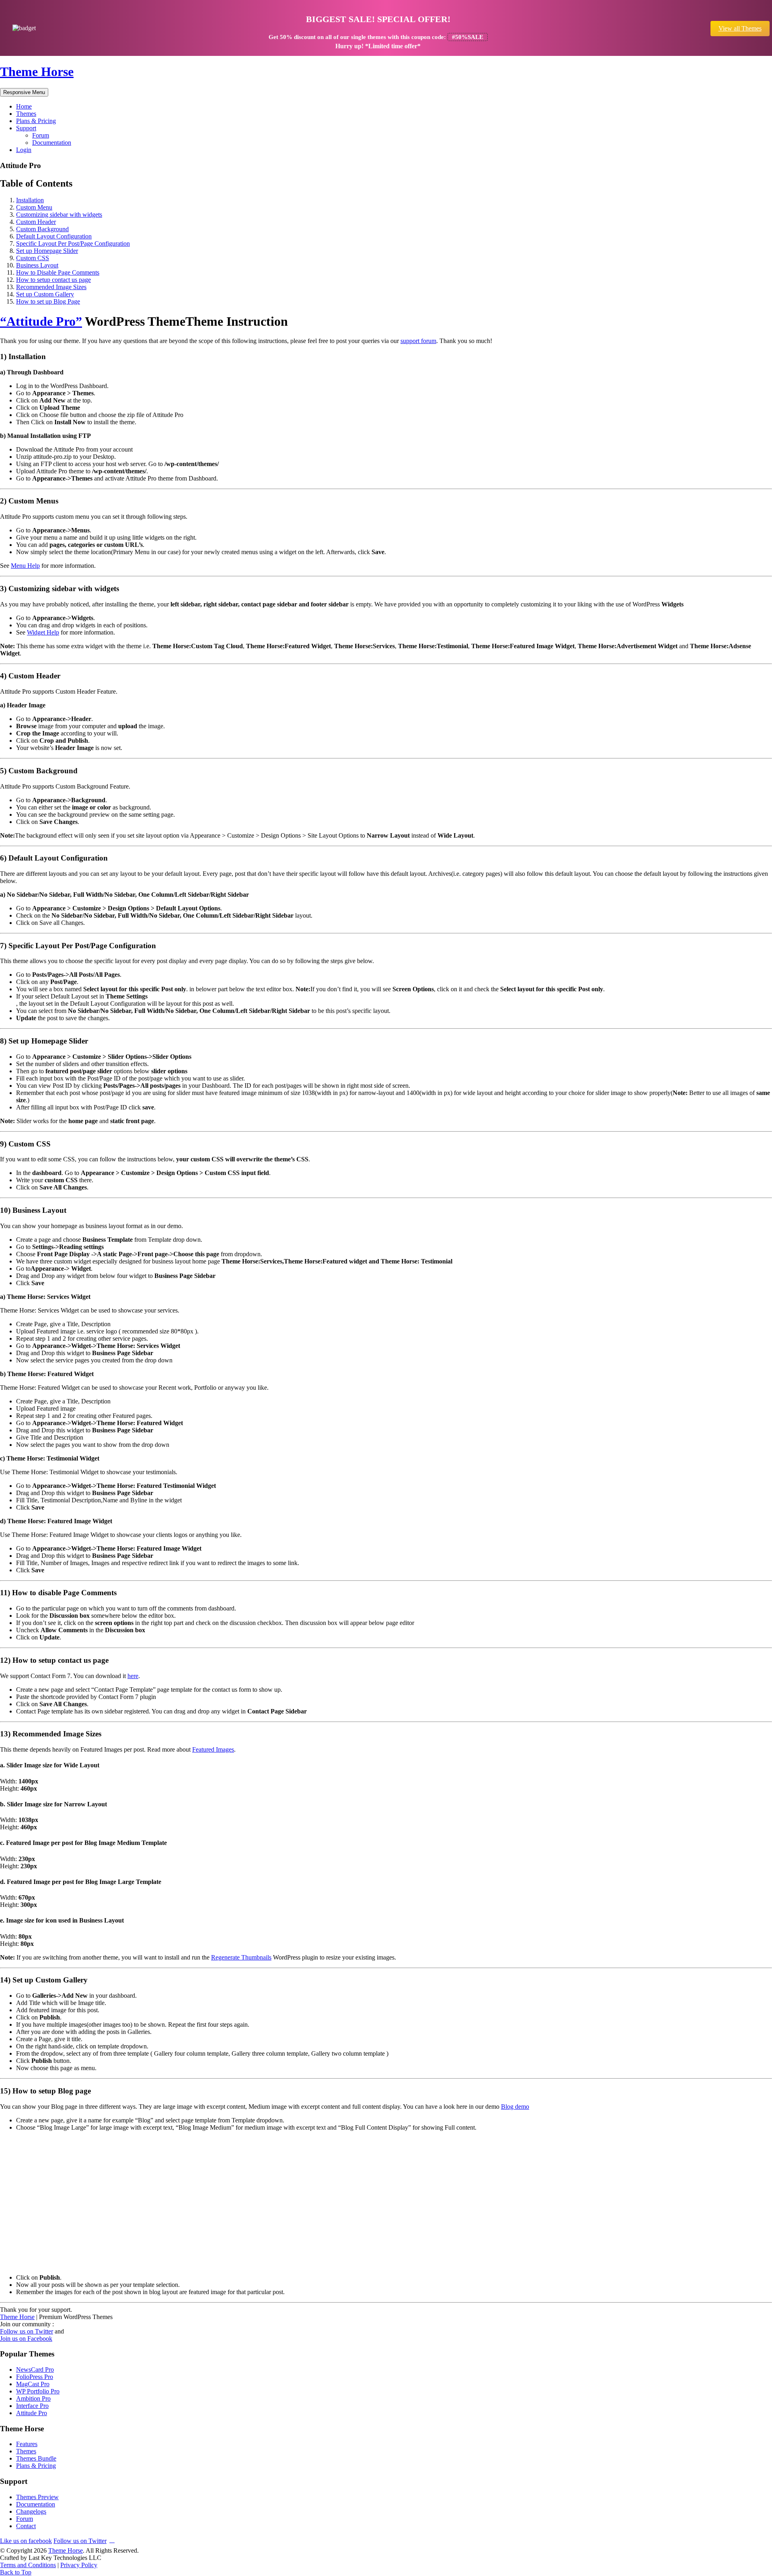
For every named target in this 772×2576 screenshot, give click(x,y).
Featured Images (213, 1749)
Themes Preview (37, 2497)
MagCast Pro (33, 2384)
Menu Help (25, 566)
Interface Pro (32, 2406)
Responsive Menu (24, 92)
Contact (26, 2526)
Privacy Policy (79, 2565)
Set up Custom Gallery (45, 294)
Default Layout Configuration (54, 236)
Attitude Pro (32, 2413)
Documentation (52, 143)
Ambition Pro (33, 2398)
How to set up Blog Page (48, 301)
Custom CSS (33, 258)
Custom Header (36, 222)
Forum (41, 135)
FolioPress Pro (35, 2377)
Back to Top (16, 2572)
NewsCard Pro (35, 2370)
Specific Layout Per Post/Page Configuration (73, 243)
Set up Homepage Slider (47, 251)
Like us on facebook (26, 2541)
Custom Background (42, 229)
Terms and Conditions (28, 2565)
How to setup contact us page (53, 280)
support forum (418, 341)
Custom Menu (34, 207)
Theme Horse (37, 72)
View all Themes (740, 28)
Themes (26, 114)
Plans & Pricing (36, 121)
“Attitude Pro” (41, 321)
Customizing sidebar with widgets (59, 215)
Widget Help (43, 632)
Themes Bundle (36, 2458)
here (133, 1676)
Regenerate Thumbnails (241, 1957)
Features (27, 2444)
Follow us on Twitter (27, 2331)
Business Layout (37, 265)
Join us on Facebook (26, 2339)
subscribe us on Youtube (112, 2540)
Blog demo (515, 2107)
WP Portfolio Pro (38, 2391)
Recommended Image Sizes (51, 287)
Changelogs (31, 2511)
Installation (30, 200)
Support (26, 128)
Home (24, 106)
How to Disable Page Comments (58, 272)
